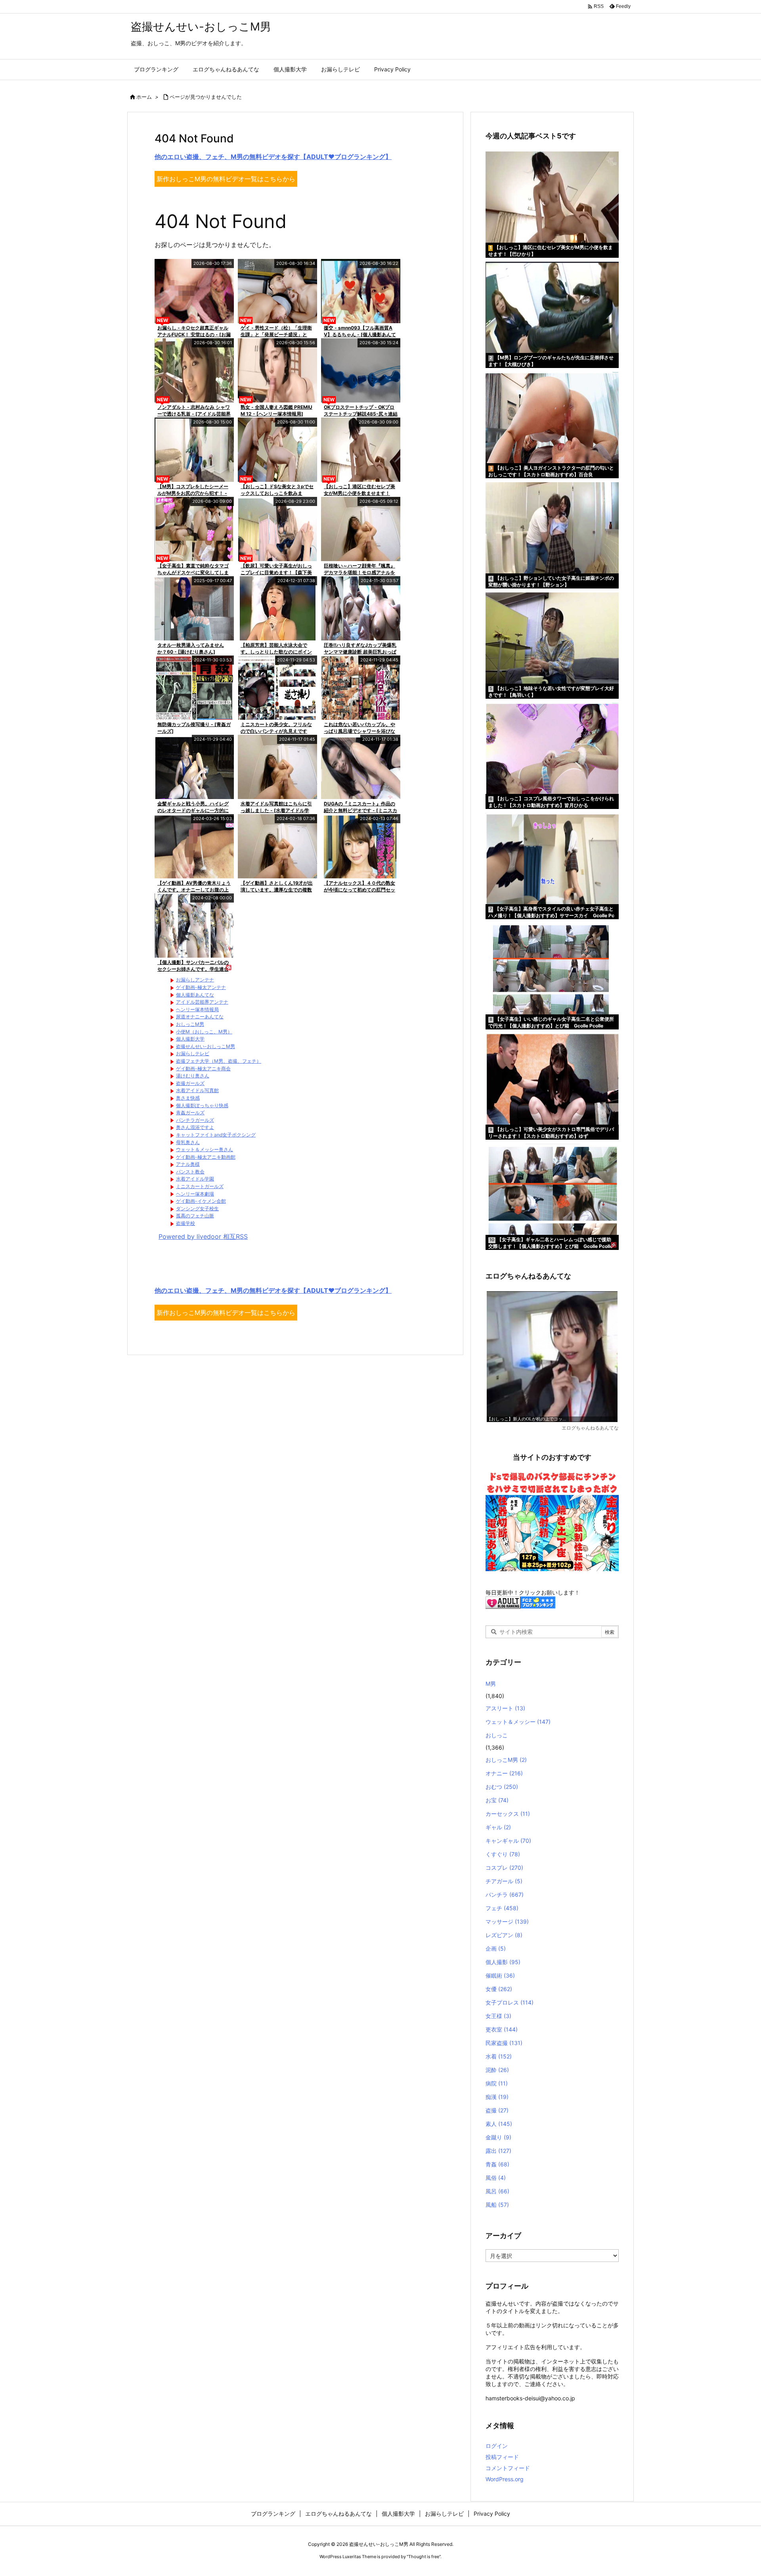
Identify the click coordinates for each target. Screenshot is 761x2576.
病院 (497, 2083)
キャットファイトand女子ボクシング (216, 1135)
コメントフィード (508, 2468)
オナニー (504, 1773)
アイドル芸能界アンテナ (202, 1002)
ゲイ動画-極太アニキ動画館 (206, 1157)
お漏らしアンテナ (195, 980)
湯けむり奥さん (193, 1076)
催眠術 (500, 1975)
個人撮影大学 (190, 1039)
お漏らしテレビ (193, 1053)
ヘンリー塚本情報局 (197, 1009)
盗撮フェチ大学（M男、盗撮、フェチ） (219, 1061)
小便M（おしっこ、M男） (204, 1032)
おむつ (502, 1787)
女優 (499, 1989)
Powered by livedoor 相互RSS (203, 1236)
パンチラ (505, 1895)
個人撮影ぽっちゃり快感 (202, 1105)
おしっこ (497, 1735)
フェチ (502, 1908)
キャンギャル (508, 1841)
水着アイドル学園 (195, 1179)
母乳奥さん (188, 1142)
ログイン (497, 2446)
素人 (499, 2124)
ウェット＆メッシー (518, 1722)
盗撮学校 (185, 1223)
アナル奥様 (188, 1164)
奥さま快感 (188, 1098)
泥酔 (497, 2070)
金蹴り (498, 2137)
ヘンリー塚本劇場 (195, 1194)
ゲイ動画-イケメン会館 (201, 1201)
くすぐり (503, 1854)
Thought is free (424, 2557)
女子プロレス (510, 2002)
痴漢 (497, 2097)
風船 (497, 2205)
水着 (499, 2056)
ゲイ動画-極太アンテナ (201, 987)
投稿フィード (502, 2457)
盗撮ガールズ (190, 1083)
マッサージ (507, 1921)
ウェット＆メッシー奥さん (205, 1149)
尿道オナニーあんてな (200, 1017)
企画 (496, 1948)
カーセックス (508, 1814)
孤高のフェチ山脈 (195, 1216)
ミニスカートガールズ (200, 1186)
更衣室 (502, 2029)
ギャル (498, 1827)
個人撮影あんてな (195, 995)
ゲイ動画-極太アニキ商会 (203, 1069)
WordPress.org (505, 2479)
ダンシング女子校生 (197, 1208)
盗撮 (497, 2110)
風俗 (496, 2178)
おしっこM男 (190, 1024)
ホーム (144, 97)
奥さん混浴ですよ (195, 1127)
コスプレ (504, 1868)
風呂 (497, 2191)
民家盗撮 (504, 2043)
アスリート (505, 1708)
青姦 (497, 2164)
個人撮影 (503, 1962)
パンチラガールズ (195, 1120)
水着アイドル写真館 (197, 1090)
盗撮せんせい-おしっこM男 (206, 1046)
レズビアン (504, 1935)
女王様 (498, 2016)
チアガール (504, 1881)
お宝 (497, 1800)
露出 (498, 2151)
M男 (491, 1684)
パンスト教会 (190, 1172)
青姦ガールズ (190, 1113)
